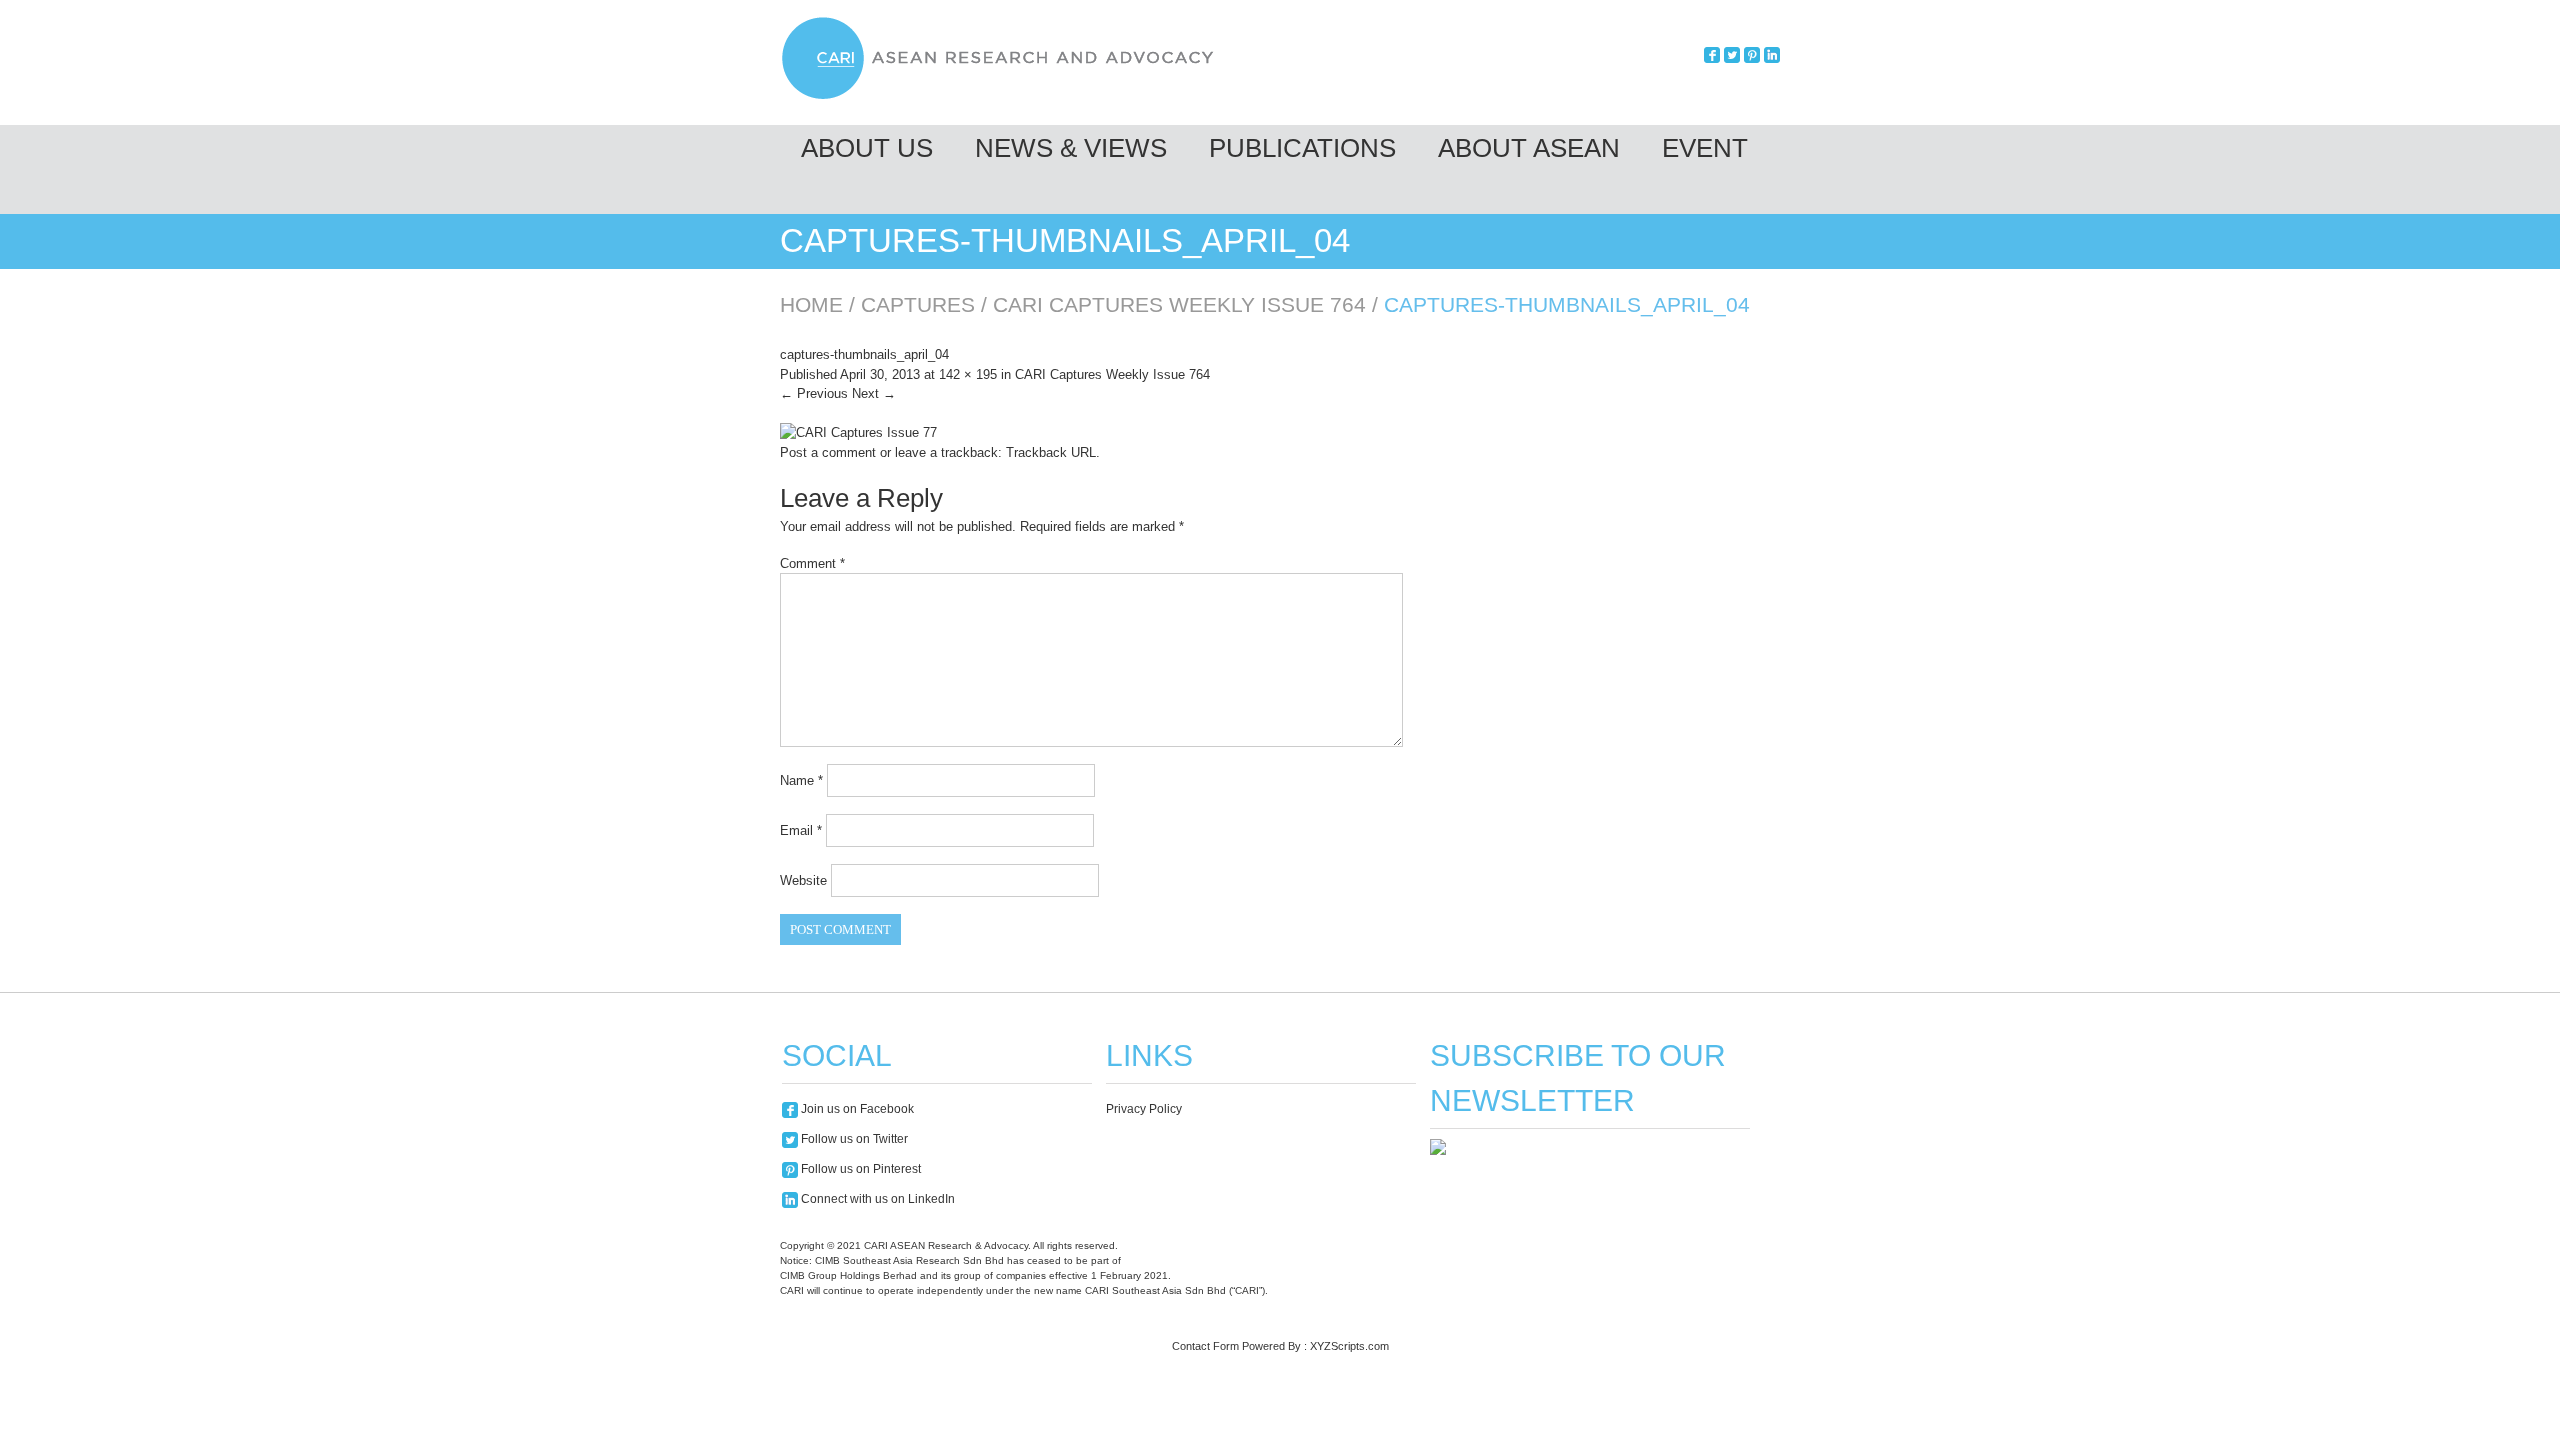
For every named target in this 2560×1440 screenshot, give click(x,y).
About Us (867, 148)
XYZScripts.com (1349, 1346)
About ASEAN (1529, 148)
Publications (1302, 148)
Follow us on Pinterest (859, 1169)
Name (801, 780)
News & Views (1071, 148)
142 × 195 (968, 374)
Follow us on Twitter (853, 1139)
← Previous (814, 393)
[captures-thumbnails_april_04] (858, 432)
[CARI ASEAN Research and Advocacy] (1003, 96)
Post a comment (828, 452)
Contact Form (1205, 1346)
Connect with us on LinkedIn (876, 1199)
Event (1705, 148)
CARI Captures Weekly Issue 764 (1179, 304)
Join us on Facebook (856, 1109)
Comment (812, 563)
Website (803, 880)
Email (801, 830)
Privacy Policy (1144, 1109)
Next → (874, 393)
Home (811, 304)
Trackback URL (1051, 452)
